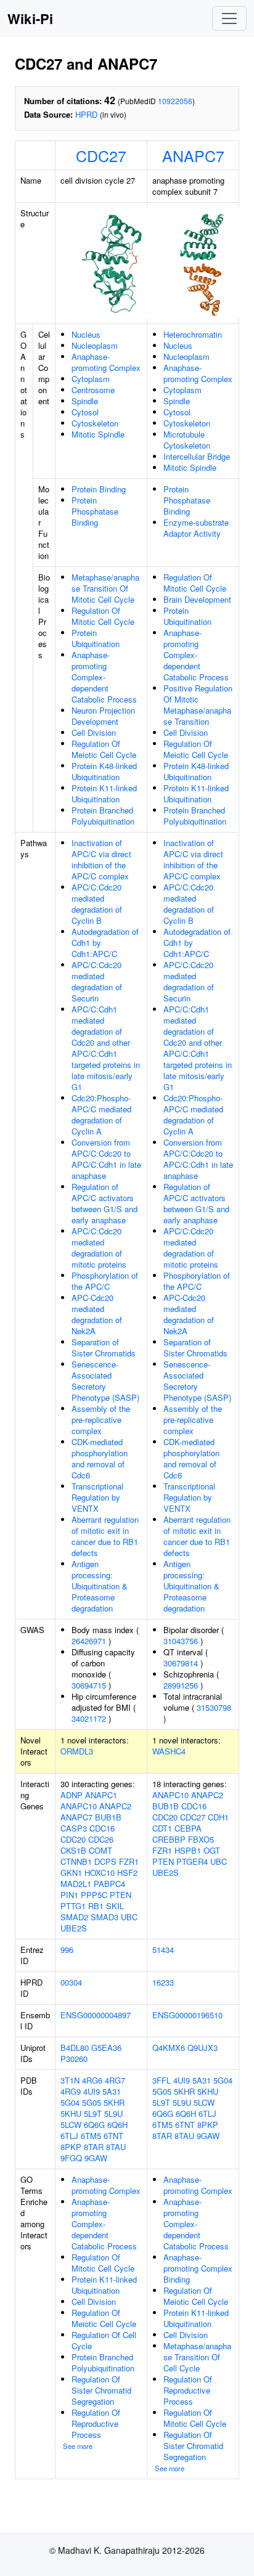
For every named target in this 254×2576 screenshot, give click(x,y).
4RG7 (115, 2080)
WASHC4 (169, 1751)
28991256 (181, 1685)
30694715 (89, 1685)
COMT (100, 1850)
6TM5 (91, 2136)
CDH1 (218, 1817)
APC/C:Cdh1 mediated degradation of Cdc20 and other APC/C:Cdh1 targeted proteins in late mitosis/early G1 (106, 1048)
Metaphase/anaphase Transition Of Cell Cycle (197, 2357)
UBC (129, 1917)
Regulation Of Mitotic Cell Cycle (103, 616)
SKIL (115, 1906)
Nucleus (86, 334)
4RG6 (92, 2080)
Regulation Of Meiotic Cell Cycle (104, 749)
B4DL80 (75, 2048)
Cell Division (94, 732)
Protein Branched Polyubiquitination (103, 816)
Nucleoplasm (95, 345)
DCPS (105, 1861)
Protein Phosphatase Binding (95, 511)
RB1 (96, 1906)
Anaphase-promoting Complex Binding (198, 2268)
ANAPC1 (101, 1795)
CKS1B (73, 1850)
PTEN (121, 1895)
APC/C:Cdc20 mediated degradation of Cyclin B (97, 904)
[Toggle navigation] (229, 18)
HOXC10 (100, 1873)
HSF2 (127, 1873)
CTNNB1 (76, 1861)
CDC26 (101, 1839)
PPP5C (94, 1895)
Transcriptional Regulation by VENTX (97, 1497)
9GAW (96, 2158)
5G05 (92, 2102)
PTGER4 (192, 1861)
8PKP (71, 2147)
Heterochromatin (193, 334)
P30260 (74, 2059)
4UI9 (92, 2091)
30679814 (181, 1663)
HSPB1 (188, 1850)
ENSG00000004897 (96, 2015)
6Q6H (117, 2125)
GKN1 (71, 1873)
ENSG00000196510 (187, 2015)
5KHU (71, 2113)
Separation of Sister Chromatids (104, 1347)
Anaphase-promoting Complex (106, 362)
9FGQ (71, 2158)
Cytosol (85, 412)
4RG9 (71, 2091)
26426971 (89, 1641)
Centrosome (93, 390)
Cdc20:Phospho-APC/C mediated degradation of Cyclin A (101, 1115)
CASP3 (74, 1828)
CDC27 (101, 155)
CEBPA (188, 1828)
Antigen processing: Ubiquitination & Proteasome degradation (100, 1586)
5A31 (112, 2091)
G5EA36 (106, 2048)
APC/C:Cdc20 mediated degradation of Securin (97, 981)
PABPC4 (109, 1884)
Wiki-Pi (30, 18)
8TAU (116, 2147)
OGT (212, 1850)
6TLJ (69, 2136)
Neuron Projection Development (103, 716)
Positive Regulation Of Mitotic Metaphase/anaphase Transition (198, 705)
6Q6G (94, 2125)
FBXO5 (201, 1839)
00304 (71, 1982)
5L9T (93, 2113)
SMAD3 (104, 1917)
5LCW (71, 2125)
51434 (163, 1950)
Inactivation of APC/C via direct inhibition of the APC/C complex (101, 859)
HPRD (86, 114)
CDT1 (162, 1828)
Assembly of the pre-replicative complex (101, 1420)
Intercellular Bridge (197, 456)
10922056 (175, 101)
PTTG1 (73, 1906)
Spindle (85, 401)
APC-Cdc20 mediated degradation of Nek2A (97, 1314)
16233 (163, 1982)
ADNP (72, 1795)
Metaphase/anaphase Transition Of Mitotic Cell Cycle (105, 588)
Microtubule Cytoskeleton (187, 440)
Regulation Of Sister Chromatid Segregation (101, 2390)
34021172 (89, 1718)
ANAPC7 (193, 155)
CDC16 (102, 1828)
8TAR (94, 2147)
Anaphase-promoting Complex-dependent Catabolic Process (104, 677)
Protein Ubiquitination (96, 638)
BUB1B (108, 1817)
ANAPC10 (79, 1806)
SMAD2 (74, 1917)
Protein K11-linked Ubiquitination (104, 793)
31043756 (181, 1641)
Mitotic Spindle (98, 434)
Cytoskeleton (95, 423)
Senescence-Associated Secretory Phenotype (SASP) (105, 1381)
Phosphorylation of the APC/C (105, 1281)
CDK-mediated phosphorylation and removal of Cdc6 (100, 1458)
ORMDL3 (77, 1751)
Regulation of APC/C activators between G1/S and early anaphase (104, 1203)
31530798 (214, 1707)
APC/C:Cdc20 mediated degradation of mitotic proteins (99, 1248)
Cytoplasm (91, 379)
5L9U (113, 2113)
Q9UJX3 (203, 2048)
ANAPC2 (115, 1806)
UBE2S (74, 1928)
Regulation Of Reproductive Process (96, 2423)
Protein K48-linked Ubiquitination (104, 771)
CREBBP (169, 1839)
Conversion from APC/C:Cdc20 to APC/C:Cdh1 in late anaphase (106, 1159)
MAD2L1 (76, 1884)
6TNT (113, 2136)
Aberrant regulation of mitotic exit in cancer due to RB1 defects (105, 1536)
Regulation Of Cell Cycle (104, 2340)
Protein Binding (99, 489)
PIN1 (69, 1895)
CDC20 (73, 1839)
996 (67, 1950)
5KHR (114, 2102)
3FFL (162, 2080)
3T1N (70, 2080)
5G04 (70, 2102)
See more (78, 2446)
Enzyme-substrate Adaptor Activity (196, 528)
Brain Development (197, 599)
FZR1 (129, 1861)
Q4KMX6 (169, 2048)
